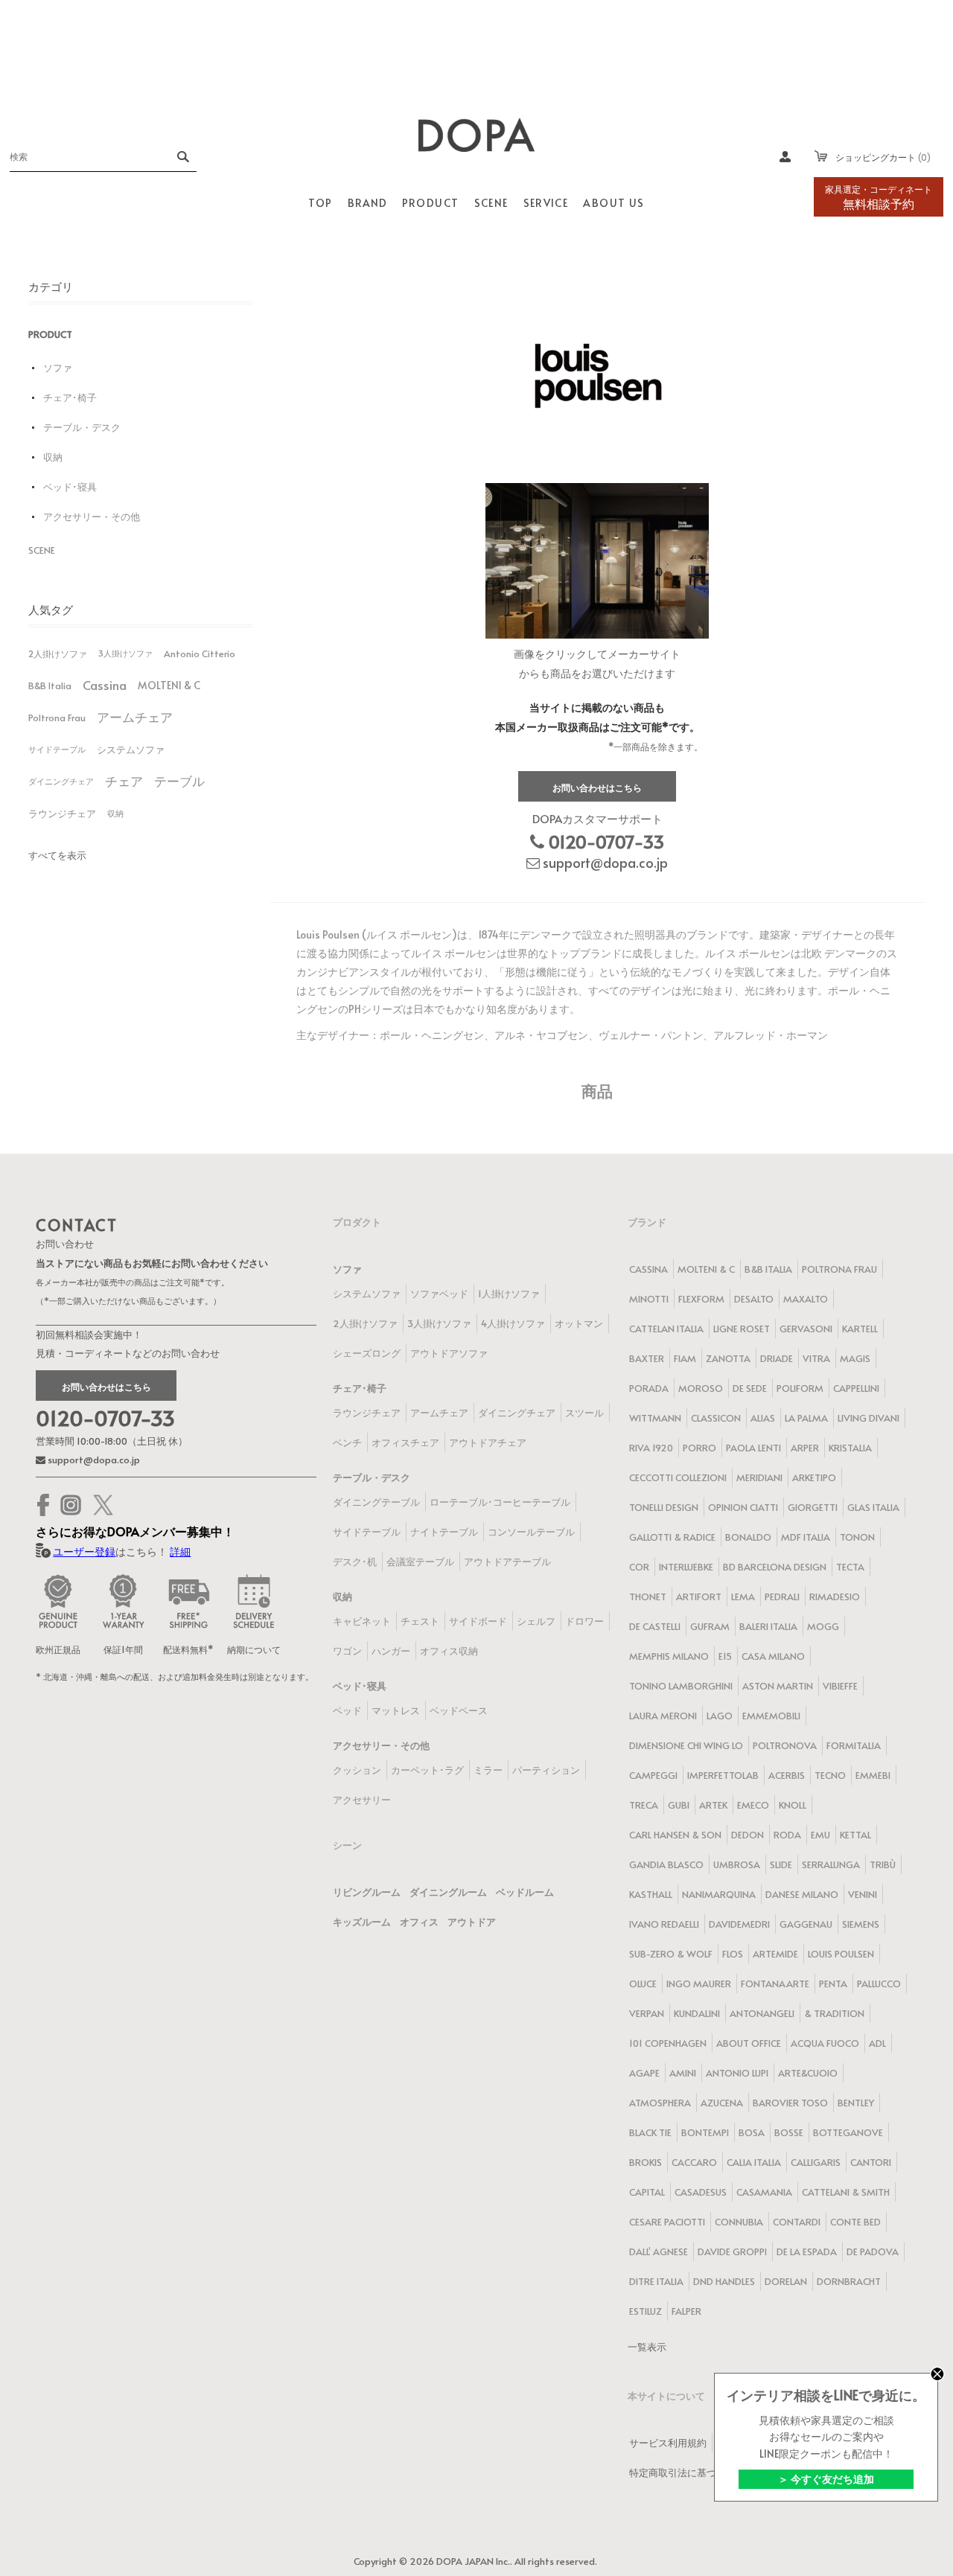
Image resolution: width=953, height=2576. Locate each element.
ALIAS (763, 1418)
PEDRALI (782, 1597)
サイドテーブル (57, 749)
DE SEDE (750, 1388)
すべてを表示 (57, 855)
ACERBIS (787, 1775)
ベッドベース (459, 1710)
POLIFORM (800, 1388)
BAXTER (647, 1358)
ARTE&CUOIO (808, 2073)
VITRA (816, 1358)
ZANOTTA (728, 1358)
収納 (53, 457)
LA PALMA (806, 1418)
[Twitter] (103, 1505)
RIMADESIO (835, 1597)
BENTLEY (856, 2103)
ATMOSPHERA (660, 2103)
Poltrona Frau (57, 717)
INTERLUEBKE (686, 1567)
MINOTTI (649, 1299)
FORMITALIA (854, 1745)
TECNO (830, 1775)
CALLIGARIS (816, 2162)
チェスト (420, 1621)
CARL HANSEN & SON (675, 1835)
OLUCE (643, 1984)
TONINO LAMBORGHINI (681, 1686)
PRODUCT (50, 334)
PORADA (649, 1388)
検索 (182, 156)
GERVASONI (806, 1329)
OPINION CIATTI (743, 1507)
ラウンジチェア (62, 814)
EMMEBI (873, 1775)
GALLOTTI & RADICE (672, 1537)
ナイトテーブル (444, 1532)
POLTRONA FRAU (839, 1269)
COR (639, 1567)
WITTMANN (655, 1418)
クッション (357, 1770)
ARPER (805, 1448)
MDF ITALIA (806, 1537)
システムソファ (131, 750)
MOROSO (701, 1388)
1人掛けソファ (509, 1294)
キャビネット (362, 1621)
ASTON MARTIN (778, 1686)
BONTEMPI (705, 2132)
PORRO (699, 1448)
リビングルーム (367, 1892)
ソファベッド (439, 1294)
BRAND (367, 203)
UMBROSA (737, 1864)
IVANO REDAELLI (664, 1924)
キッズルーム (362, 1922)
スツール (584, 1413)
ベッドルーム (525, 1892)
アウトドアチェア (488, 1442)
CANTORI (871, 2162)
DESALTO (754, 1299)
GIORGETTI (813, 1507)
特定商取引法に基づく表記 (687, 2473)
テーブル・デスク (82, 427)
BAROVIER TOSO (790, 2103)
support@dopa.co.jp (604, 862)
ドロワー (584, 1621)
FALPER (686, 2311)
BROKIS (646, 2162)
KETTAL (855, 1835)
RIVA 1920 (651, 1448)
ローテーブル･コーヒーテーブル (500, 1502)
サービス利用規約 (668, 2443)
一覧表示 (647, 2347)
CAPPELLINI (856, 1388)
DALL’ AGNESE (659, 2251)
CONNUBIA (739, 2222)
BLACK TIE (650, 2132)
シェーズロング (367, 1353)
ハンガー (391, 1651)
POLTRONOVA (785, 1745)
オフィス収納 (449, 1651)
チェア (124, 781)
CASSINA (648, 1269)
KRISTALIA (850, 1448)
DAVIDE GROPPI (732, 2251)
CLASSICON (716, 1418)
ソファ (58, 368)
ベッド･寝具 (70, 487)
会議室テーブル (420, 1562)
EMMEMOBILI (771, 1716)
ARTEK (713, 1805)
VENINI (863, 1894)
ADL (877, 2043)
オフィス (419, 1922)
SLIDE (781, 1864)
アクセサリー (362, 1800)
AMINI (683, 2073)
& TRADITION (834, 2013)
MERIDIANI (759, 1477)
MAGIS (855, 1358)
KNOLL (793, 1805)
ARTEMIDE (775, 1954)
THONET (648, 1597)
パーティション (546, 1770)
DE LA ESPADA (807, 2251)
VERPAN (647, 2013)
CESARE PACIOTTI (667, 2222)
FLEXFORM (701, 1299)
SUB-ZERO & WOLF (671, 1954)
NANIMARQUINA (719, 1894)
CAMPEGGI (653, 1775)
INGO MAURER (699, 1984)
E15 (725, 1656)
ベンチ (347, 1442)
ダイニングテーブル (376, 1502)
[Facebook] (43, 1505)
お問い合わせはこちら (597, 787)
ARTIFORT (699, 1597)
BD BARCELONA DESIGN (775, 1567)
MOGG (823, 1626)
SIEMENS (861, 1924)
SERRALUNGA (831, 1864)
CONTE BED (855, 2222)
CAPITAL (647, 2192)
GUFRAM (710, 1626)
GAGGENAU (806, 1924)
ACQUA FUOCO (825, 2043)
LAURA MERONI (663, 1716)
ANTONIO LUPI (737, 2073)
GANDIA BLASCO (666, 1864)
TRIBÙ (883, 1864)
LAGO (720, 1716)
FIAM (685, 1358)
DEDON (748, 1835)
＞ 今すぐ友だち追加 (826, 2479)
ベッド (347, 1710)
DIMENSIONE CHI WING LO (686, 1745)
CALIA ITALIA (754, 2162)
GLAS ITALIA (873, 1507)
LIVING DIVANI (868, 1418)
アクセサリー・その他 (92, 517)
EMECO (753, 1805)
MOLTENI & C (169, 685)
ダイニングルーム (448, 1892)
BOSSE (789, 2132)
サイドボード (478, 1621)
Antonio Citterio (200, 653)
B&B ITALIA (768, 1269)
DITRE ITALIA (656, 2281)
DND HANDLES (724, 2281)
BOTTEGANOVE (848, 2132)
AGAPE (644, 2073)
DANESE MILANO (802, 1894)
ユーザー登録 (84, 1551)
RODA (787, 1835)
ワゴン (347, 1651)
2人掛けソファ (58, 653)
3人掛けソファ (125, 653)
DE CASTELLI (655, 1626)
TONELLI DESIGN (664, 1507)
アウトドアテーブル (507, 1562)
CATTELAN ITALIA (666, 1329)
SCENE (42, 550)
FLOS (733, 1954)
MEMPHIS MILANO (669, 1656)
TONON (857, 1537)
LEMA (743, 1597)
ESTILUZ (646, 2311)
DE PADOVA (873, 2251)
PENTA (833, 1984)
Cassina (105, 685)
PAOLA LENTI (753, 1448)
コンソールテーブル (531, 1532)
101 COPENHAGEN (668, 2043)
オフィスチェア (405, 1442)
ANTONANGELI (762, 2013)
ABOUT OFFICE (749, 2043)
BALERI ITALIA (768, 1626)
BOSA (752, 2132)
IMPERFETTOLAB (723, 1775)
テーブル (179, 781)
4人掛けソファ (513, 1323)
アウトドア (472, 1922)
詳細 (180, 1551)
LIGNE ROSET (742, 1329)
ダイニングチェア (61, 781)
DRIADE (777, 1358)
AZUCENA (722, 2103)
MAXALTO (806, 1299)
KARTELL (860, 1329)
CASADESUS (701, 2192)
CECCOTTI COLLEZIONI (678, 1477)
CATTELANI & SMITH (846, 2192)
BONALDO (748, 1537)
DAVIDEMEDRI (739, 1924)
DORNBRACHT (849, 2281)
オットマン (579, 1323)
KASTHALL (651, 1894)
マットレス (396, 1710)
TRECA (644, 1805)
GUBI (679, 1805)
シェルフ (536, 1621)
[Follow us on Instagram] (71, 1505)
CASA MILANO (773, 1656)
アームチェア (135, 717)
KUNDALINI (697, 2013)
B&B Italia (50, 685)
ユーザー (785, 156)
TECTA (850, 1567)
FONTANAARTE (775, 1984)
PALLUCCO (879, 1984)
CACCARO (694, 2162)
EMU (820, 1835)
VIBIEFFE (840, 1686)
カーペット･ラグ (427, 1770)
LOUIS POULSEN (841, 1954)
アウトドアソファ (449, 1353)
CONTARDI (797, 2222)
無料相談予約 (879, 197)
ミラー (488, 1770)
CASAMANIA (764, 2192)
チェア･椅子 (70, 397)
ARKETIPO (814, 1477)
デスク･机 (355, 1562)
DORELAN (786, 2281)
